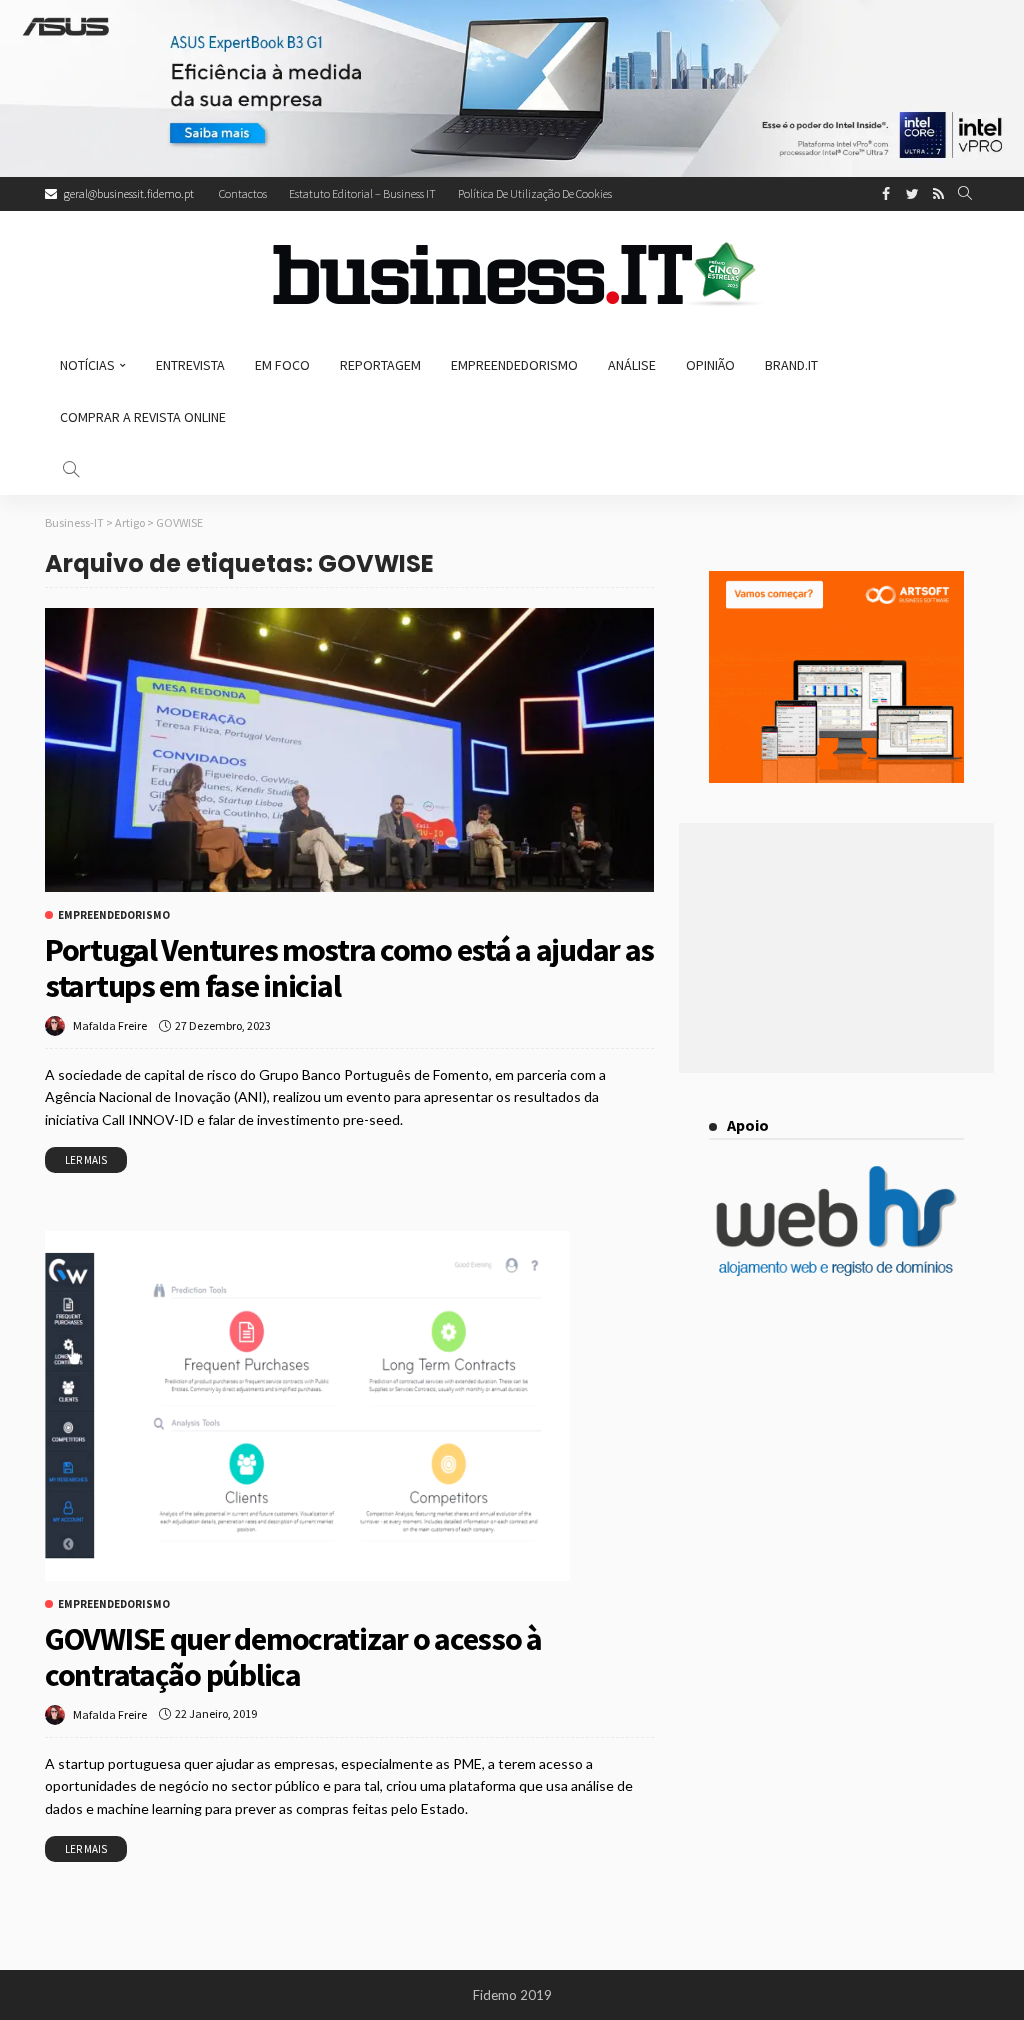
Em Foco (282, 365)
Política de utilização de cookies (535, 193)
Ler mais (86, 1160)
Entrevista (190, 365)
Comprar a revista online (143, 417)
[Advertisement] (836, 948)
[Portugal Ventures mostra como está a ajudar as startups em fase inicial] (349, 750)
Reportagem (380, 365)
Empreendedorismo (514, 365)
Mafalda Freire (110, 1025)
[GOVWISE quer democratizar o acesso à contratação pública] (307, 1406)
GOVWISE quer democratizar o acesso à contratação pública (293, 1657)
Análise (632, 365)
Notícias (87, 365)
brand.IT (791, 365)
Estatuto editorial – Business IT (362, 193)
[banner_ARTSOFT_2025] (836, 674)
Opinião (710, 365)
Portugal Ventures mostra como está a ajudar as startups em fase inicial (349, 968)
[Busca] (965, 194)
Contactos (243, 193)
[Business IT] (512, 275)
